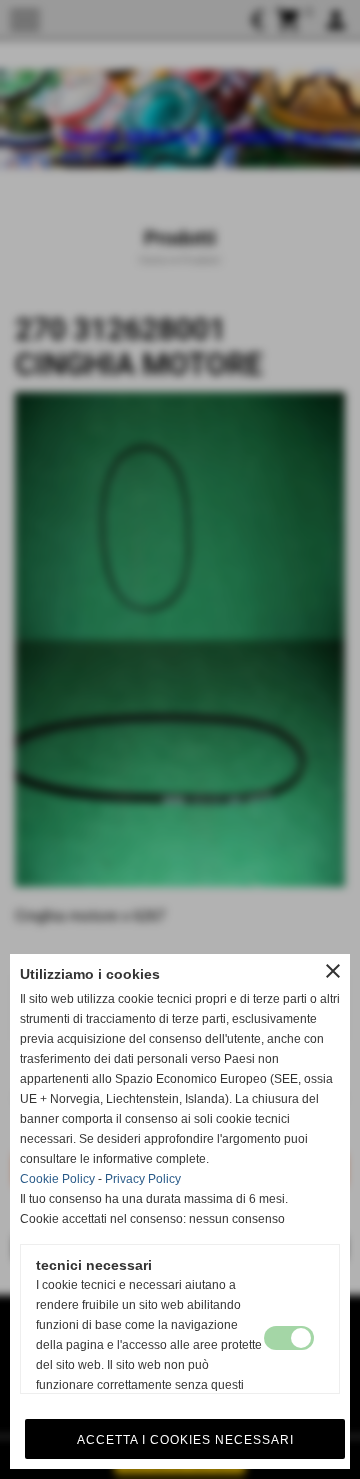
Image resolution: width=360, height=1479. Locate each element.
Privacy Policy (143, 1179)
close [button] (333, 971)
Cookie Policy (57, 1179)
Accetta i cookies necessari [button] (185, 1440)
